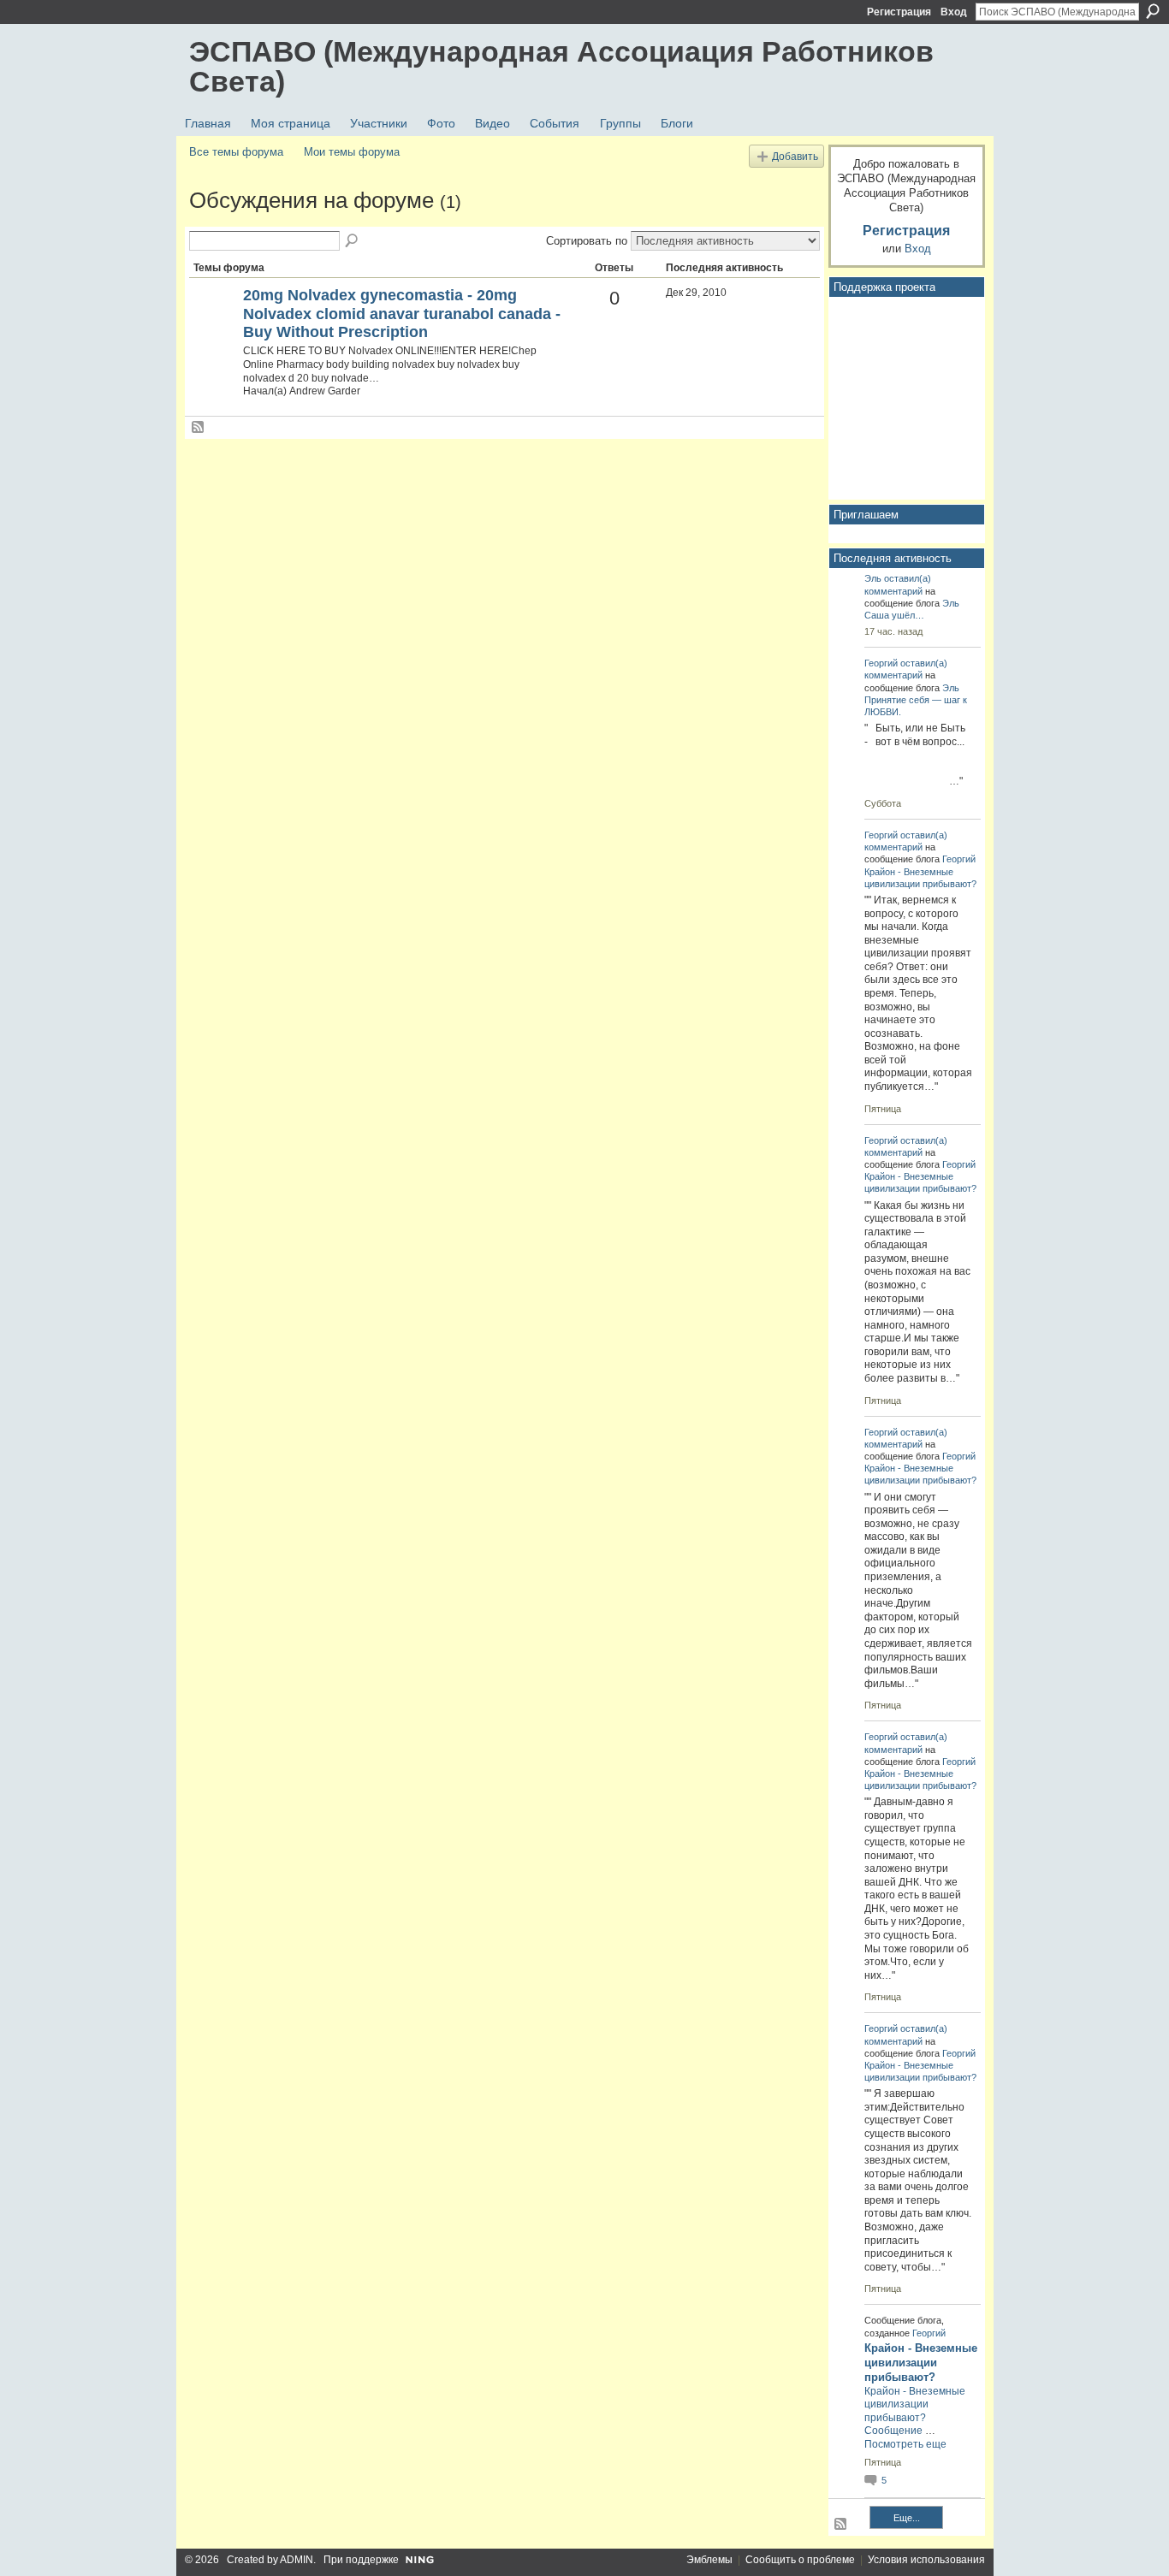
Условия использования (926, 2560)
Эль (873, 578)
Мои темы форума (352, 152)
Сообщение (893, 2431)
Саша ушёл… (894, 615)
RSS (199, 428)
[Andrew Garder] (214, 324)
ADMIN (297, 2560)
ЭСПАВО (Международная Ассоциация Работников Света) (561, 66)
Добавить (795, 156)
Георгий (881, 663)
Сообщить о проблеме (800, 2560)
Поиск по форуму (353, 241)
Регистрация (899, 12)
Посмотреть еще (905, 2444)
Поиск (1153, 11)
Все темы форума (236, 152)
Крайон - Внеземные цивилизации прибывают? (921, 2363)
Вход (954, 12)
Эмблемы (709, 2560)
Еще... (907, 2518)
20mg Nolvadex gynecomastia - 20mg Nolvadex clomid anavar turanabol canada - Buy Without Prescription (402, 314)
